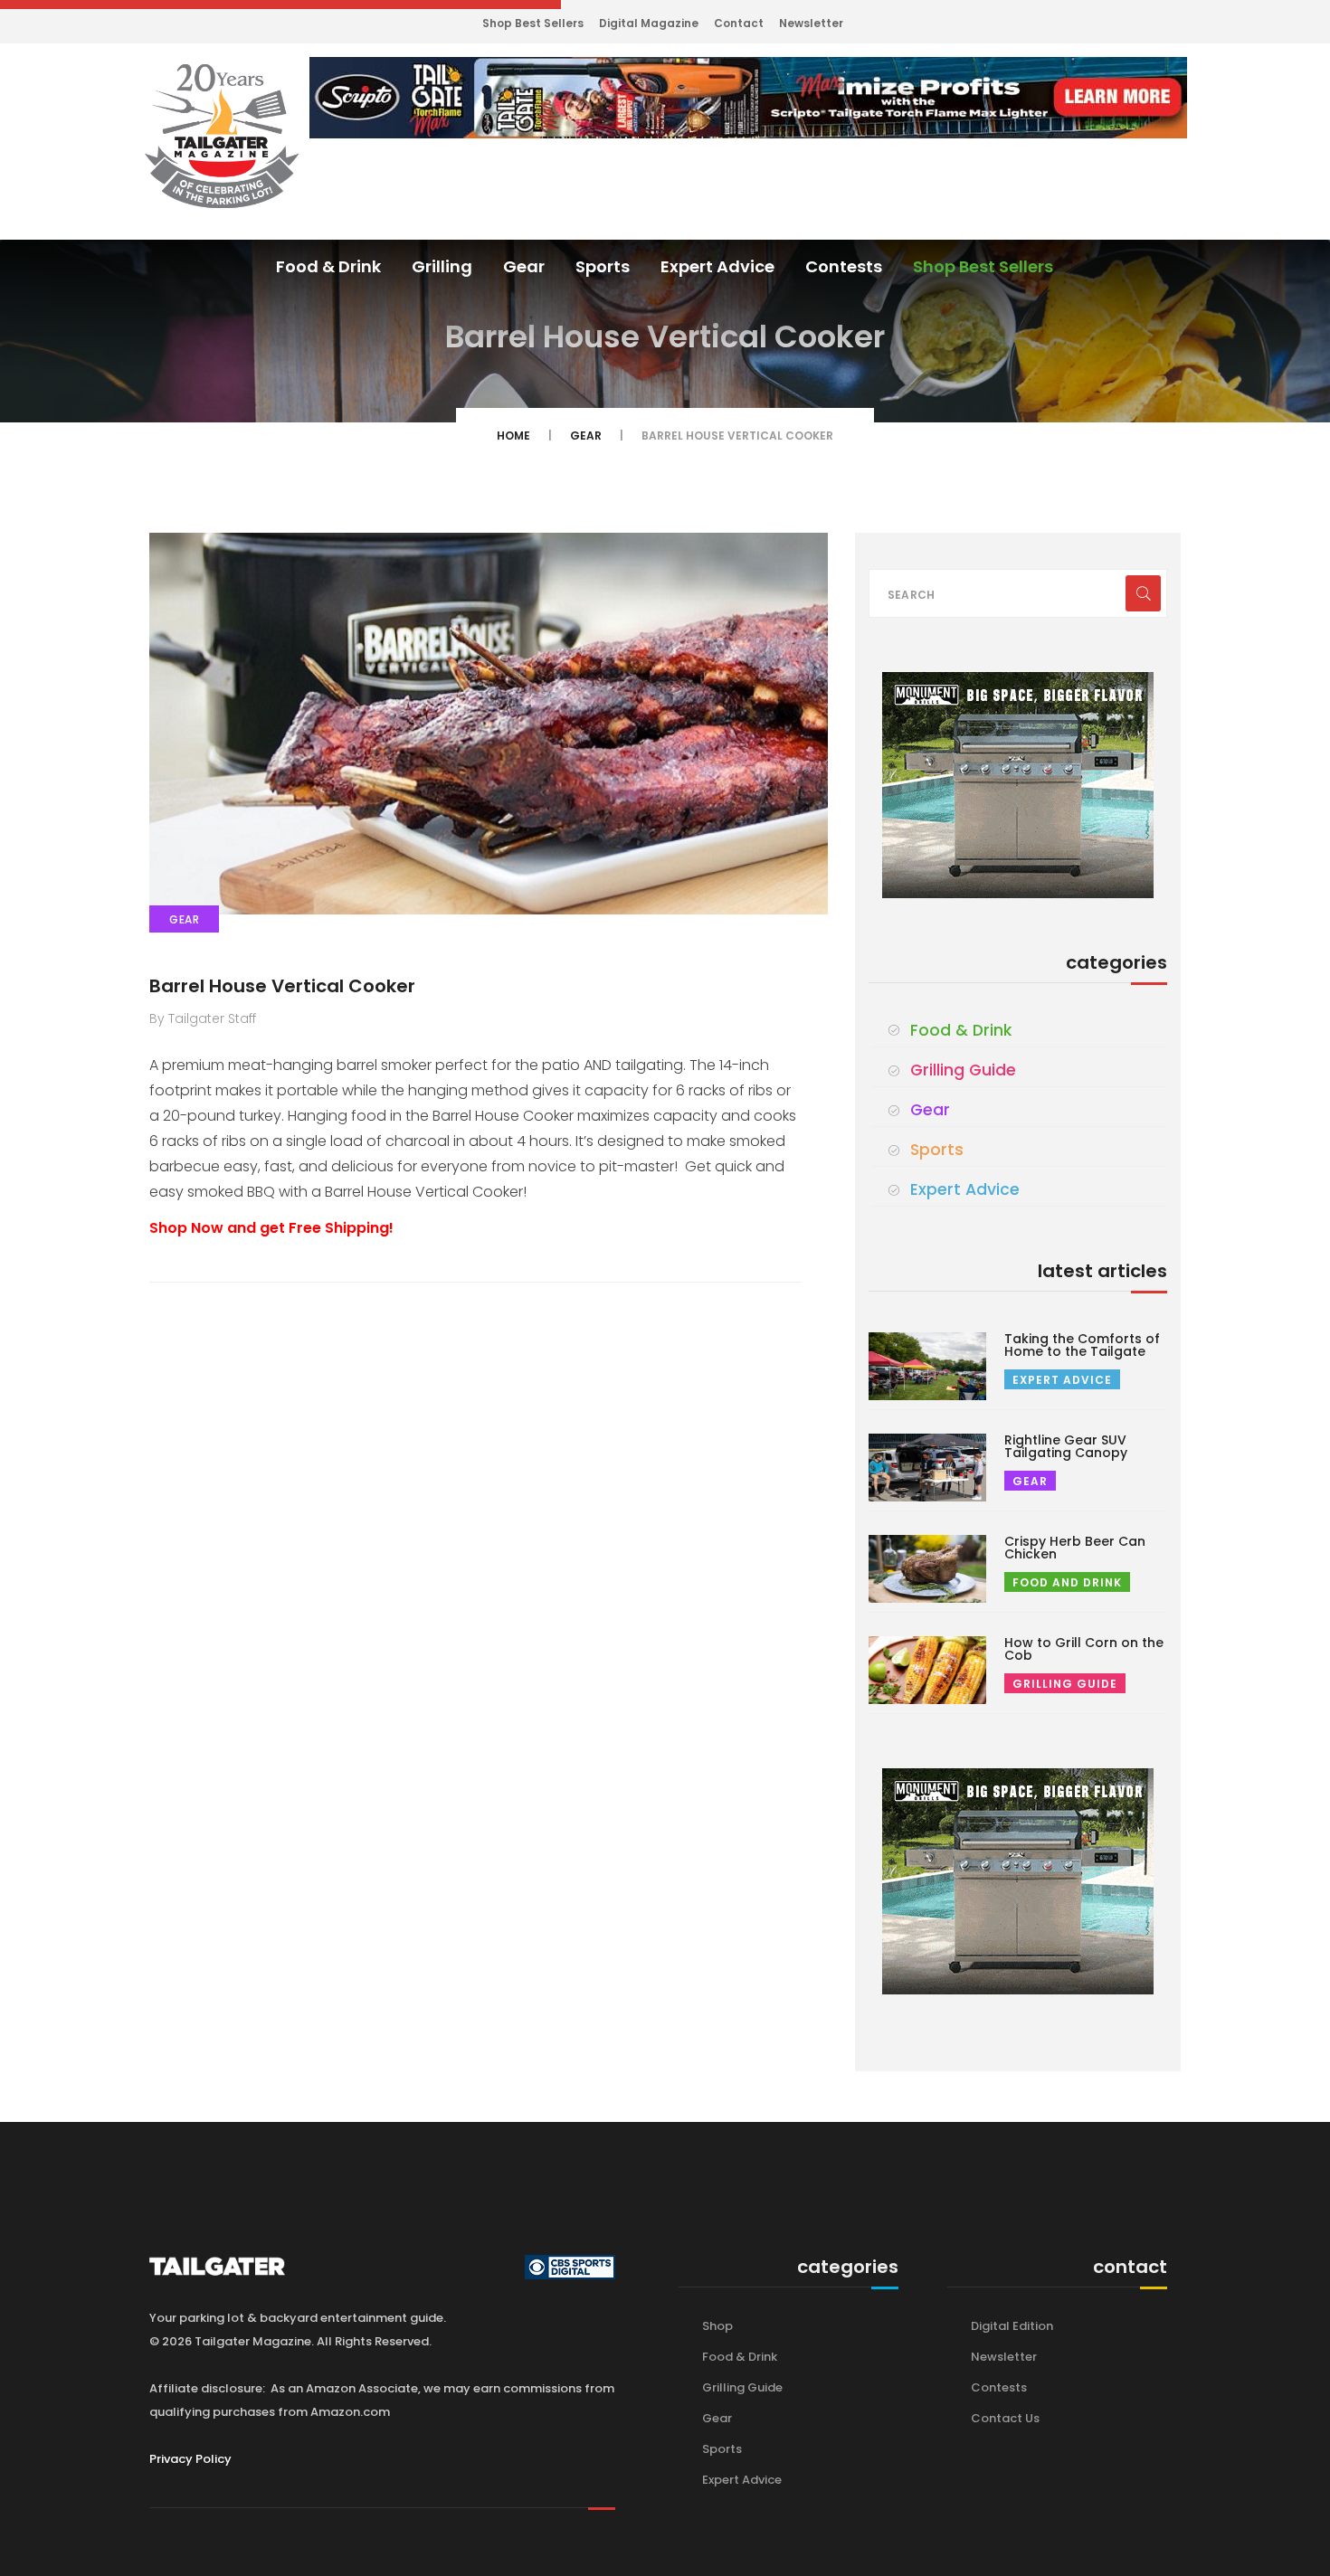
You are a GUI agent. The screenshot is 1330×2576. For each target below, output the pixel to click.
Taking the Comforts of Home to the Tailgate (1082, 1345)
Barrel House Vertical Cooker (282, 986)
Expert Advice (717, 266)
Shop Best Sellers (533, 23)
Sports (603, 266)
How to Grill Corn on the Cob (1084, 1649)
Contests (844, 266)
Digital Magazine (649, 23)
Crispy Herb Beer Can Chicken (1075, 1548)
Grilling (442, 266)
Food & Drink (328, 266)
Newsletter (811, 23)
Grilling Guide (963, 1070)
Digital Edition (1012, 2326)
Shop (717, 2326)
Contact (739, 23)
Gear (524, 266)
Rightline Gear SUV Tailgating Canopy (1066, 1446)
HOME (513, 436)
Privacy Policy (190, 2459)
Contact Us (1005, 2418)
